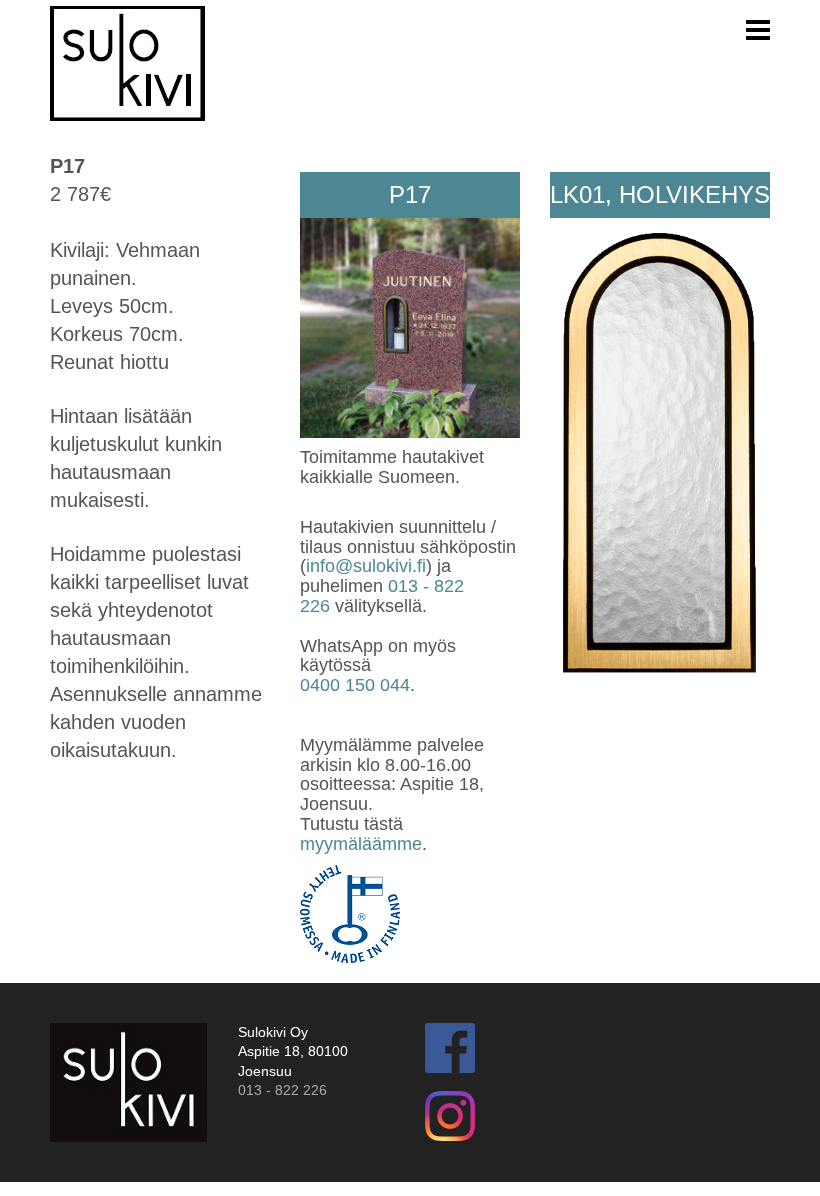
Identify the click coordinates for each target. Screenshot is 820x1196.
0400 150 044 (355, 685)
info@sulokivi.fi (366, 566)
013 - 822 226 (282, 1090)
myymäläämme (361, 844)
